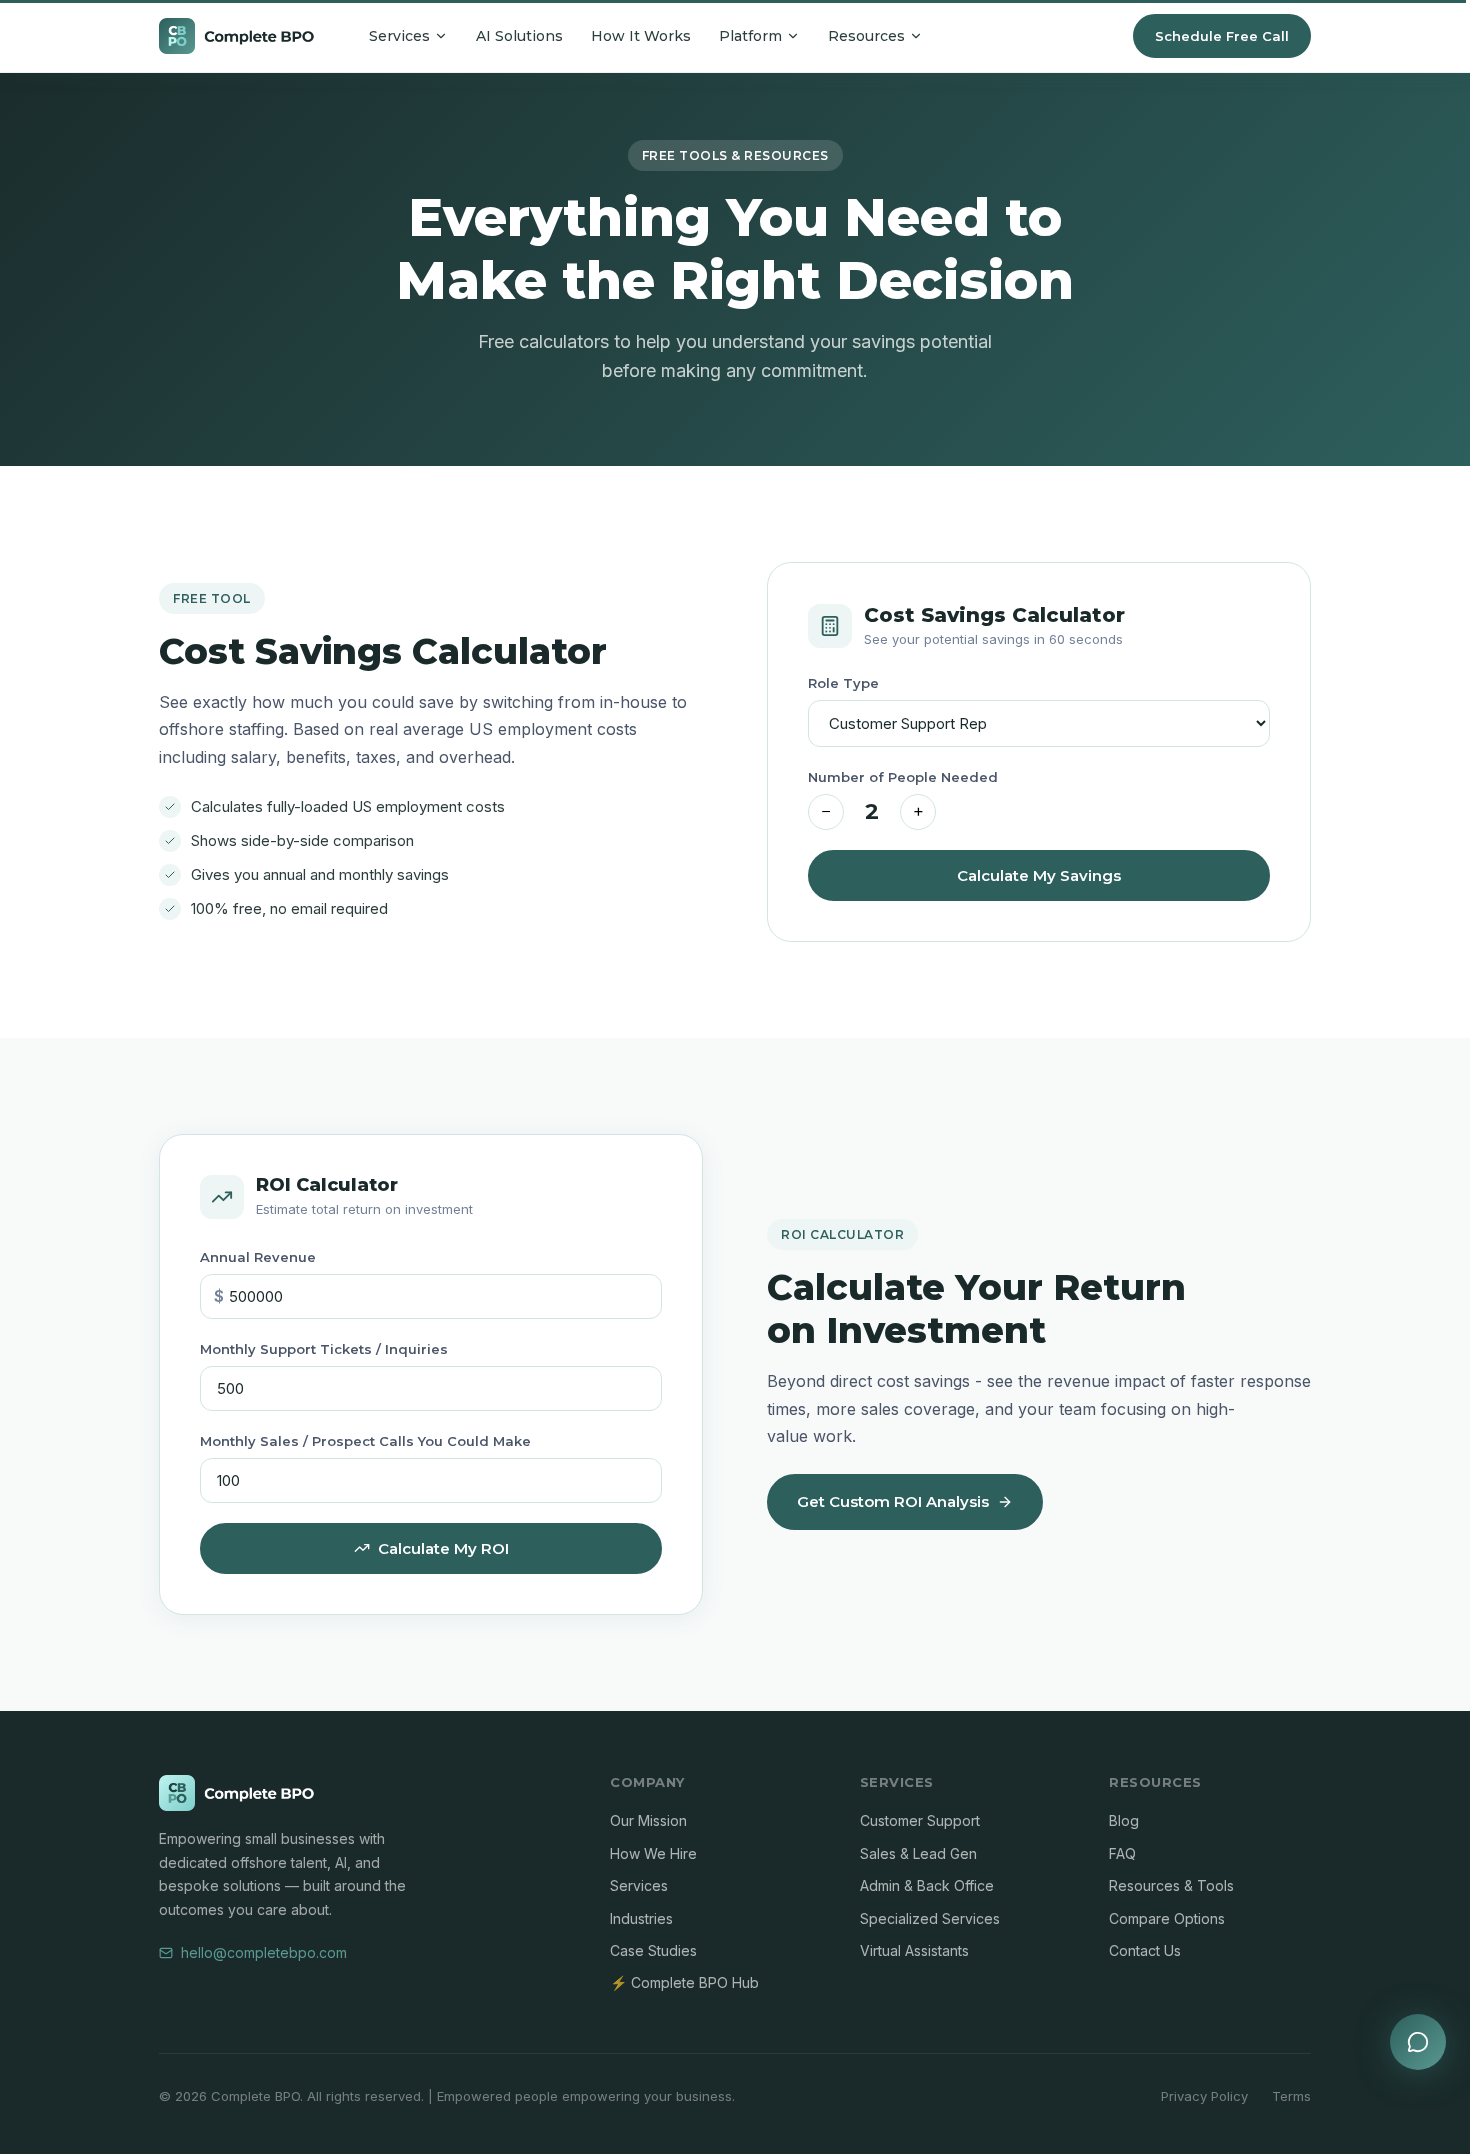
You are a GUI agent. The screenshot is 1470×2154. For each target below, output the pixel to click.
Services (399, 36)
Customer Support (920, 1820)
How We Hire (653, 1853)
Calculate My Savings (1039, 875)
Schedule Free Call (1222, 36)
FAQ (1122, 1853)
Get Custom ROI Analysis (893, 1501)
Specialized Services (930, 1918)
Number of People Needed (903, 777)
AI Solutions (519, 36)
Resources (866, 36)
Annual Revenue (258, 1257)
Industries (641, 1918)
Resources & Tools (1171, 1885)
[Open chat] (1418, 2042)
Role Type (843, 683)
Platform (750, 36)
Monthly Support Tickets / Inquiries (324, 1349)
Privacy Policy (1204, 2096)
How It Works (641, 36)
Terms (1291, 2096)
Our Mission (648, 1820)
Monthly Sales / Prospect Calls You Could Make (365, 1441)
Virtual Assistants (914, 1950)
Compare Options (1167, 1918)
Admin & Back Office (927, 1885)
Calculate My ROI (443, 1548)
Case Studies (653, 1950)
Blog (1124, 1820)
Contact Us (1145, 1950)
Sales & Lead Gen (918, 1853)
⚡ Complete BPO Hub (684, 1982)
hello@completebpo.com (264, 1952)
